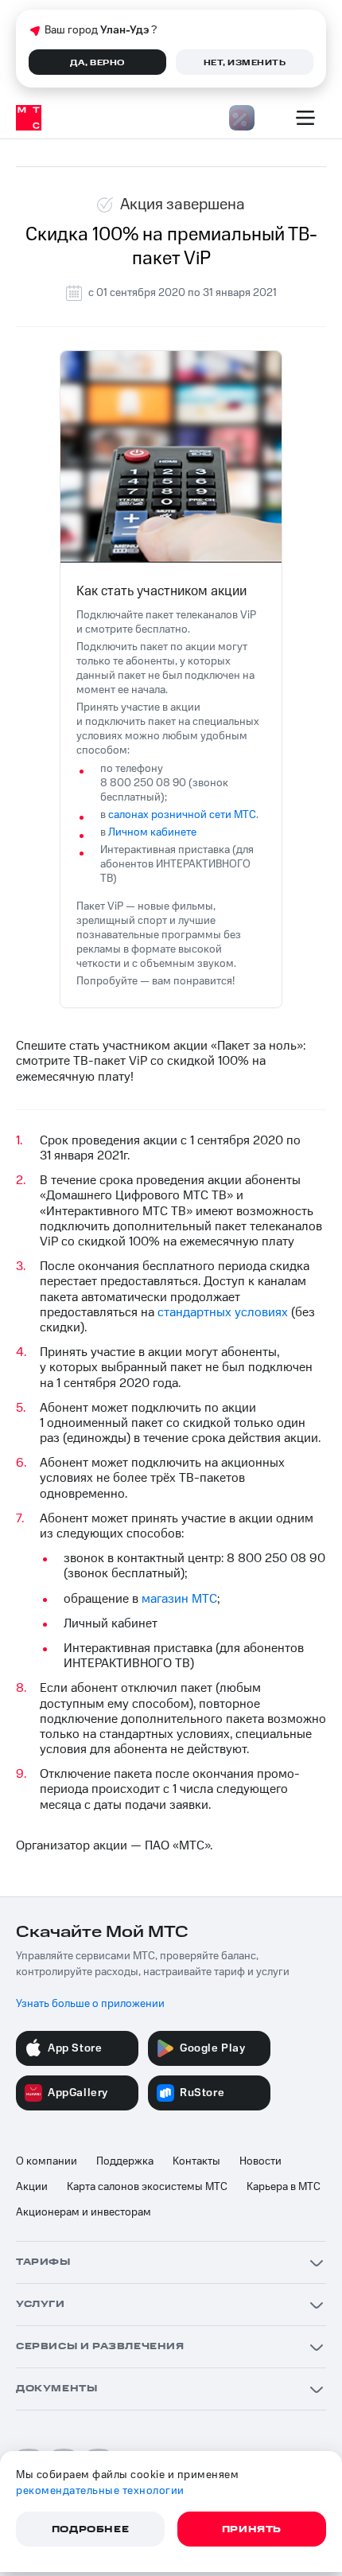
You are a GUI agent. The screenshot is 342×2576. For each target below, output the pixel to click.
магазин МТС (179, 1599)
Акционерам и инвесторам (84, 2212)
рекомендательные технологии (100, 2491)
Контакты (196, 2161)
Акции (32, 2187)
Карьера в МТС (284, 2187)
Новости (260, 2161)
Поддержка (125, 2161)
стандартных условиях (223, 1312)
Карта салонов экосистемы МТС (147, 2187)
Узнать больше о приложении (90, 2004)
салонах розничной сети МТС (182, 815)
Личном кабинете (152, 832)
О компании (47, 2161)
